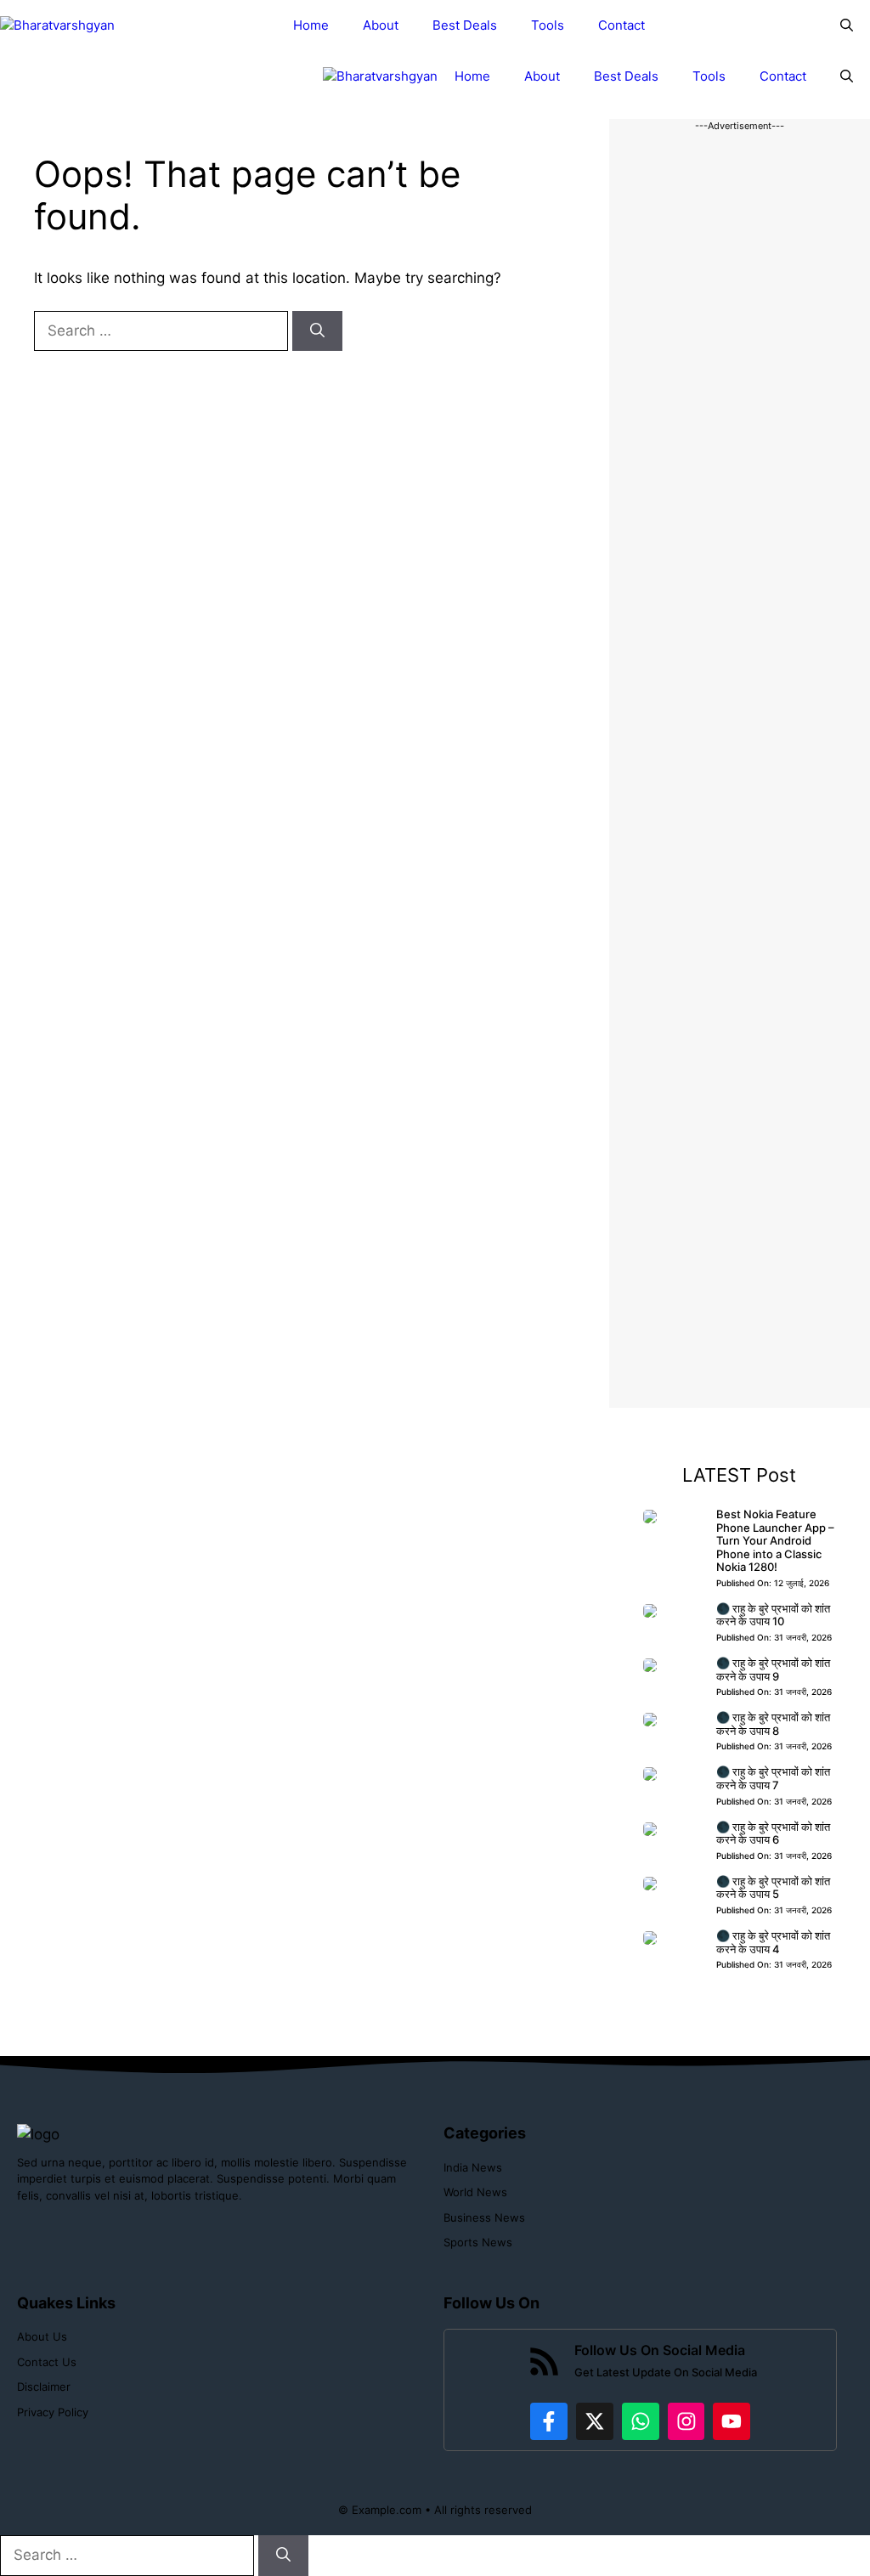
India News (473, 2167)
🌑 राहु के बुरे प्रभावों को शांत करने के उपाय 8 (773, 1724)
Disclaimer (44, 2387)
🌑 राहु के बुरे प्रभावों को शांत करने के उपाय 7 (773, 1778)
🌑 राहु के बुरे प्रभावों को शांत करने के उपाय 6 (773, 1833)
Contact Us (47, 2362)
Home (311, 25)
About (381, 25)
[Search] (317, 331)
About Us (42, 2336)
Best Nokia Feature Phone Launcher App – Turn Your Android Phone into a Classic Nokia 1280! (775, 1540)
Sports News (478, 2242)
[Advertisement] (740, 771)
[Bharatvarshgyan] (57, 26)
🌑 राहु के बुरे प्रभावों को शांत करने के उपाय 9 (773, 1669)
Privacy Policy (53, 2412)
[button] (847, 25)
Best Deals (465, 25)
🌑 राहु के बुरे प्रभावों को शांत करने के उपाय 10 (773, 1615)
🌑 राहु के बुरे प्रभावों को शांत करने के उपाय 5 (773, 1888)
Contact (621, 25)
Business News (484, 2217)
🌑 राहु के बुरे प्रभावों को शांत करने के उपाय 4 (773, 1942)
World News (475, 2192)
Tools (548, 25)
